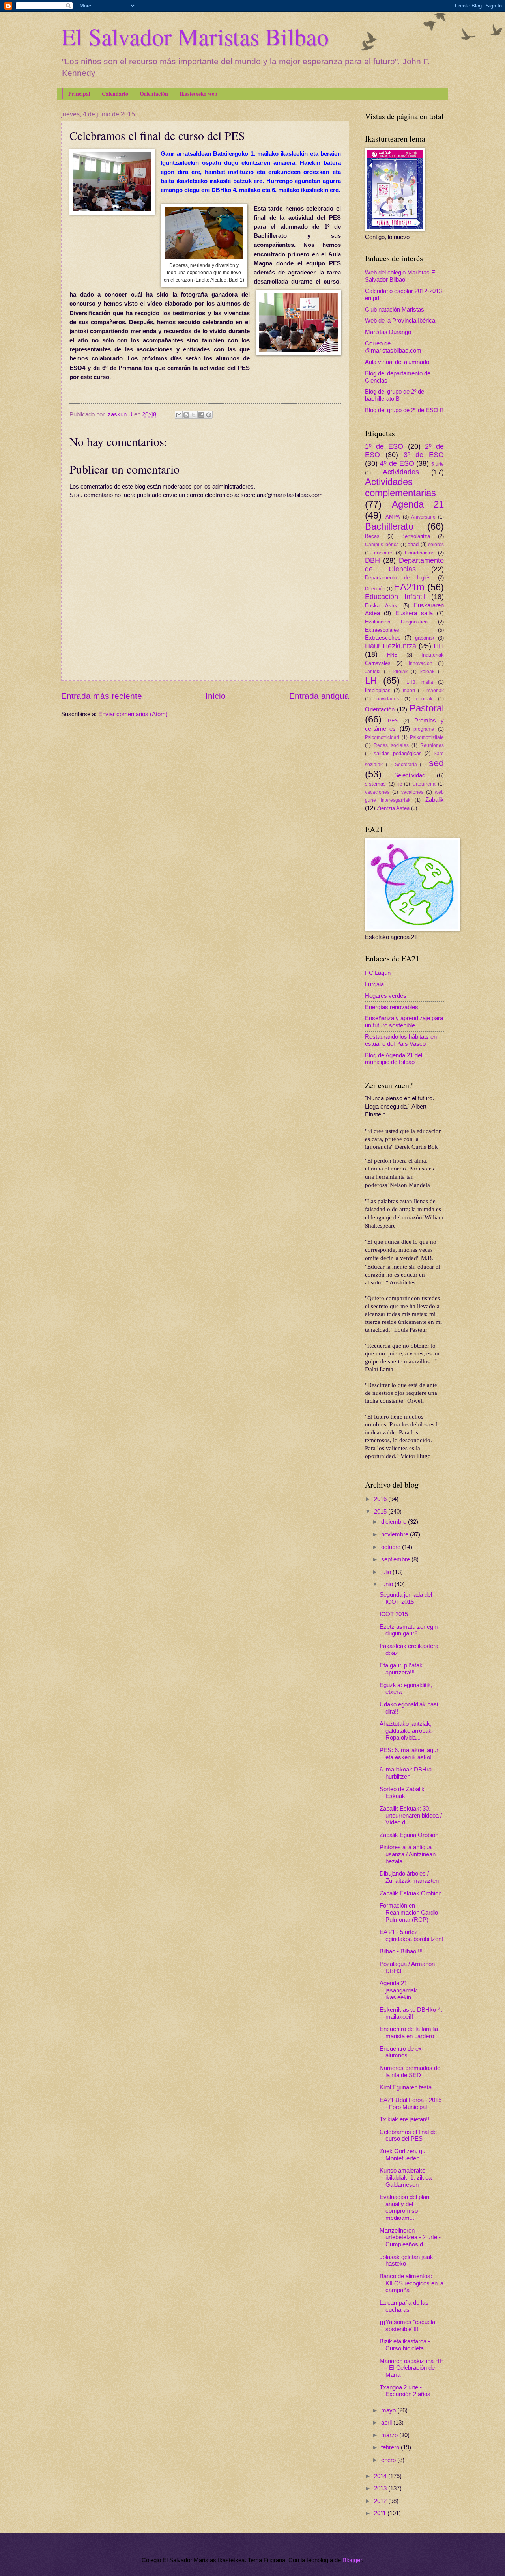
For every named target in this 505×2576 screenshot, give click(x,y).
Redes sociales (391, 745)
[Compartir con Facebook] (201, 415)
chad (413, 544)
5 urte (438, 464)
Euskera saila (414, 613)
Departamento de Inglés (398, 578)
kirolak (400, 671)
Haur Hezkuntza (391, 646)
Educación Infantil (395, 597)
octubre (392, 1547)
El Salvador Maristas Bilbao (195, 36)
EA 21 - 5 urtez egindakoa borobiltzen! (411, 1936)
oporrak (424, 699)
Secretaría (406, 764)
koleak (427, 671)
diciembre (395, 1522)
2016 (381, 1499)
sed (436, 763)
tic (400, 784)
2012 (381, 2501)
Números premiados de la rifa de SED (410, 2072)
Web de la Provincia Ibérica (400, 321)
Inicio (216, 696)
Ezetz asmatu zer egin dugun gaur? (409, 1630)
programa (424, 729)
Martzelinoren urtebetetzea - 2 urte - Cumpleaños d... (410, 2237)
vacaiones (412, 792)
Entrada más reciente (102, 696)
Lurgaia (374, 984)
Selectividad (410, 775)
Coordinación (420, 553)
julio (387, 1572)
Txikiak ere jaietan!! (404, 2119)
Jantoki (373, 671)
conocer (383, 553)
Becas (372, 536)
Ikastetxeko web (198, 94)
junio (388, 1584)
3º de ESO (424, 455)
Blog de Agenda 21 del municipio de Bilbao (394, 1059)
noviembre (396, 1534)
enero (389, 2460)
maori (409, 690)
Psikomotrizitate (427, 737)
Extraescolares (382, 630)
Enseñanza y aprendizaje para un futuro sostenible (404, 1022)
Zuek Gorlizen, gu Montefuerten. (402, 2155)
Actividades (401, 472)
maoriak (435, 690)
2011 (381, 2513)
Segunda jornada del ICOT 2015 (406, 1598)
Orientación (154, 94)
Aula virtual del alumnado (397, 362)
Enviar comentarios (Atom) (133, 714)
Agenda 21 (418, 504)
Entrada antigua (319, 696)
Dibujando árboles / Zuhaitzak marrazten (409, 1877)
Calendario (115, 94)
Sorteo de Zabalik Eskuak (402, 1793)
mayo (389, 2410)
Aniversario (423, 517)
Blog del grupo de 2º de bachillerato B (395, 395)
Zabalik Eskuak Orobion (411, 1893)
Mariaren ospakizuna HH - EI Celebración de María (412, 2368)
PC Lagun (378, 973)
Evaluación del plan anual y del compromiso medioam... (404, 2207)
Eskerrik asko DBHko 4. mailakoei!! (411, 2013)
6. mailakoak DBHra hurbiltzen (406, 1773)
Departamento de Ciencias (404, 565)
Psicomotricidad (382, 737)
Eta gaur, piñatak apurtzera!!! (401, 1669)
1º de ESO (384, 446)
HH (439, 646)
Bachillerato (389, 526)
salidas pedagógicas (398, 753)
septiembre (396, 1559)
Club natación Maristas (395, 310)
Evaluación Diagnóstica (396, 622)
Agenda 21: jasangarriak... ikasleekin (401, 1990)
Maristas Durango (388, 332)
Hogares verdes (386, 996)
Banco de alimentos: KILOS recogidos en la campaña (411, 2283)
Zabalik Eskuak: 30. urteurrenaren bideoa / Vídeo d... (411, 1815)
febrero (391, 2447)
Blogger (352, 2560)
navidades (388, 699)
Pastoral (427, 708)
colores (436, 544)
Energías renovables (392, 1007)
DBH (372, 560)
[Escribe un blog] (186, 415)
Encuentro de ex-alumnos (402, 2052)
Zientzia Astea (393, 808)
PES (393, 721)
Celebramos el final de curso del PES (408, 2135)
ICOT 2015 (394, 1614)
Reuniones (432, 745)
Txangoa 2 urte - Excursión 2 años (405, 2391)
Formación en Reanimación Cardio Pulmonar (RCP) (409, 1912)
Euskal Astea (382, 606)
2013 (381, 2488)
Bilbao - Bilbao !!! (401, 1951)
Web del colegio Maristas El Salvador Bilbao (401, 276)
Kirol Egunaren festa (406, 2087)
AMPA (393, 517)
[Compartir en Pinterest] (209, 415)
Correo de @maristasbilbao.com (393, 347)
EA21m (409, 587)
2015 (381, 1512)
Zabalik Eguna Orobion (409, 1835)
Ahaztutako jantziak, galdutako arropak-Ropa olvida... (407, 1731)
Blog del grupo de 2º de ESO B (404, 410)
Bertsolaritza (416, 536)
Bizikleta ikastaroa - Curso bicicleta (405, 2345)
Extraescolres (383, 638)
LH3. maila (420, 682)
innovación (421, 663)
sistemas (375, 784)
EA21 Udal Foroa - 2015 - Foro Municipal (411, 2104)
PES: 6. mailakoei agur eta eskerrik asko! (409, 1754)
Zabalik (435, 800)
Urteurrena (424, 784)
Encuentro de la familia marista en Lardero (409, 2033)
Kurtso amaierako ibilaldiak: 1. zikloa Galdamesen (406, 2177)
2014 (381, 2476)
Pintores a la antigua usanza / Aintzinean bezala (408, 1854)
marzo (390, 2435)
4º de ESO (397, 463)
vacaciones (377, 792)
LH (371, 681)
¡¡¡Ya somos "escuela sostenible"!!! (407, 2326)
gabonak (425, 638)
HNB (392, 655)
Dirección (375, 589)
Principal (79, 94)
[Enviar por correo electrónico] (179, 415)
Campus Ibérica (382, 544)
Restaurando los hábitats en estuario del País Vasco (401, 1040)
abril (387, 2423)
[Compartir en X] (194, 415)
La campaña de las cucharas (404, 2306)
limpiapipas (378, 690)
